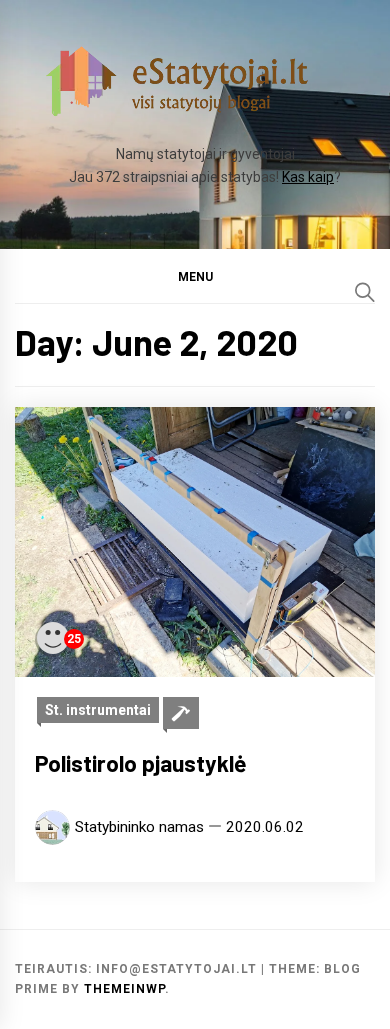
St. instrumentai (98, 710)
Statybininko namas (139, 827)
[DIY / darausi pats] (181, 713)
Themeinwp (124, 989)
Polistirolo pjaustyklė (140, 763)
